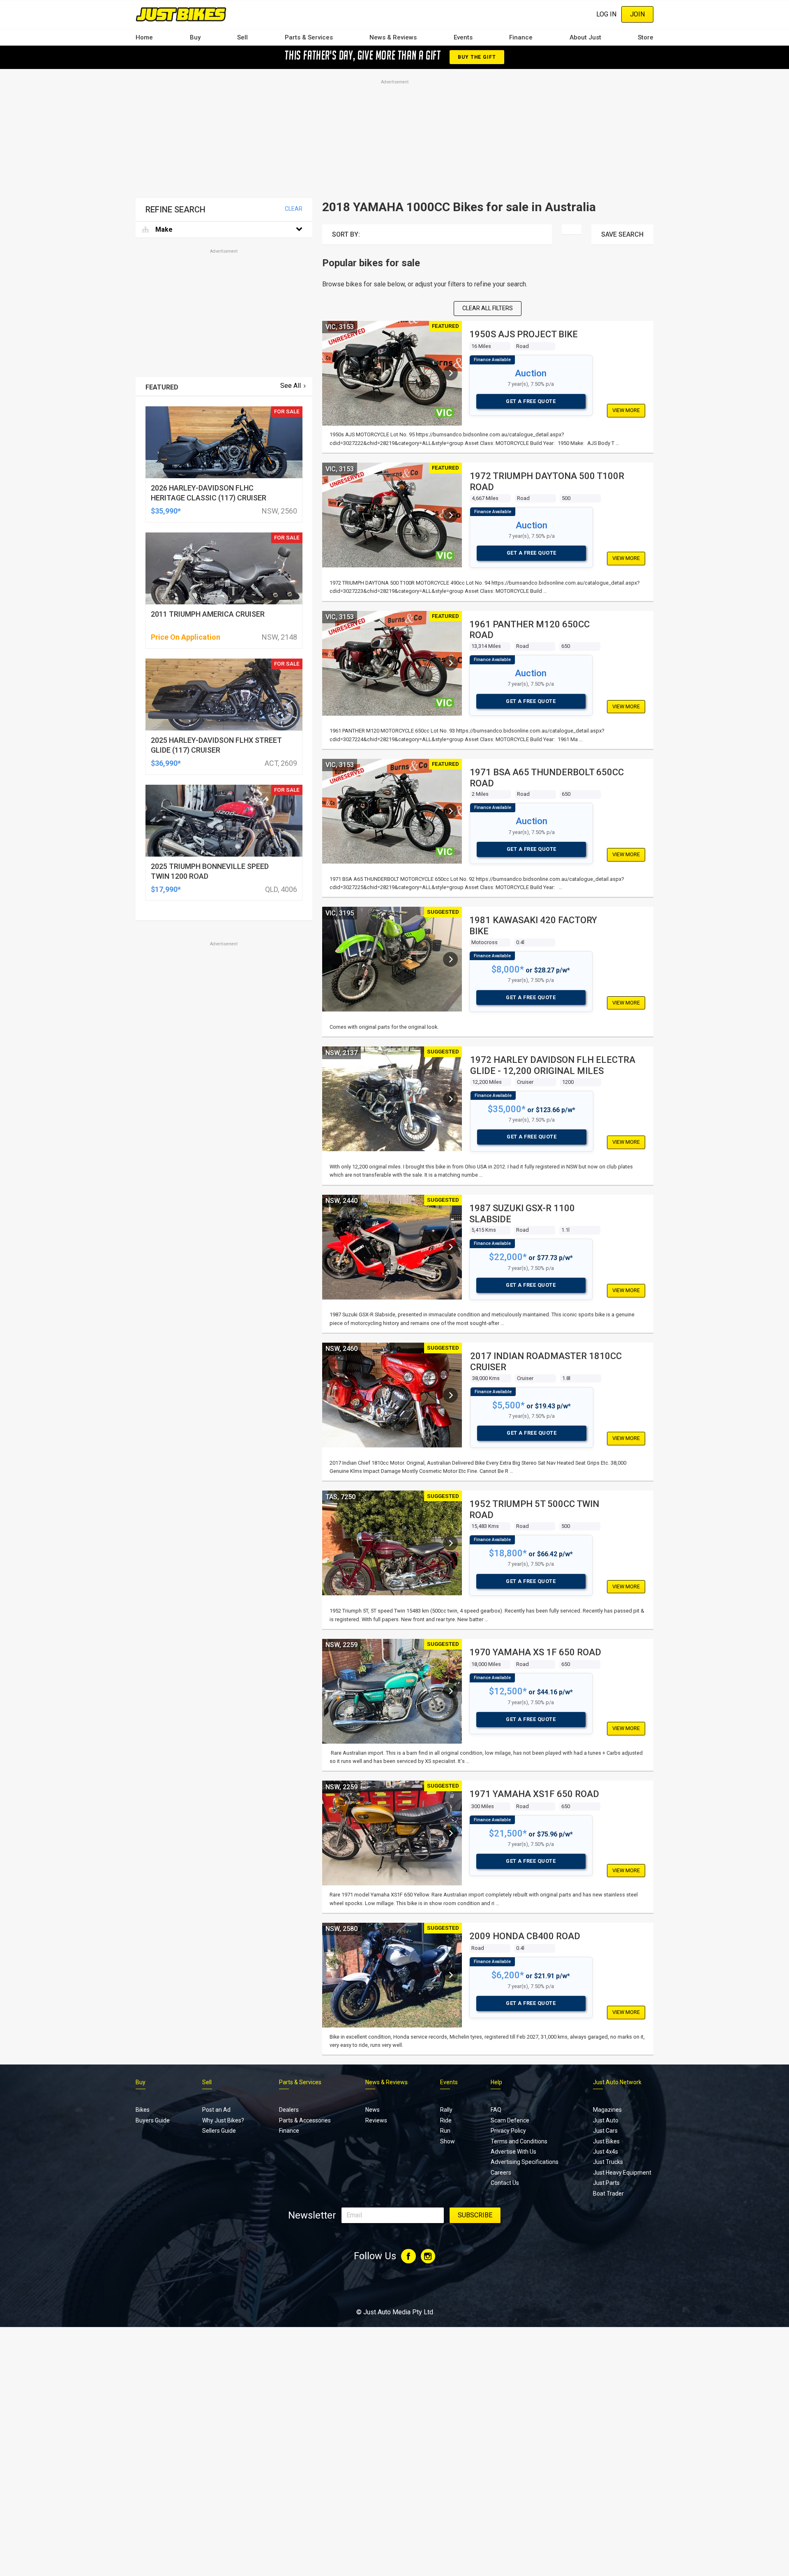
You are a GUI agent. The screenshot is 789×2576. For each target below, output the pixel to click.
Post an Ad (216, 2110)
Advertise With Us (513, 2152)
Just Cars (605, 2131)
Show (448, 2141)
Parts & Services (309, 37)
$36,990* (166, 763)
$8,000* (508, 969)
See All (291, 386)
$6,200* (508, 1975)
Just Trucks (608, 2162)
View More (626, 410)
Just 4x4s (606, 2152)
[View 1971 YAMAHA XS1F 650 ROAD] (450, 1833)
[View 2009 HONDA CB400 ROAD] (450, 1975)
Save (622, 234)
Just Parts (606, 2183)
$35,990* (166, 511)
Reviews (376, 2120)
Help (496, 2082)
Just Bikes (606, 2141)
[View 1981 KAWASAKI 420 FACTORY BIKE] (450, 959)
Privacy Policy (508, 2131)
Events (463, 37)
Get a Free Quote (531, 401)
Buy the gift (477, 57)
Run (445, 2131)
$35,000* (507, 1109)
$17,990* (166, 889)
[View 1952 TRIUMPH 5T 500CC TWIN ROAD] (450, 1543)
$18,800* (508, 1553)
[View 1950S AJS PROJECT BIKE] (450, 373)
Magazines (607, 2110)
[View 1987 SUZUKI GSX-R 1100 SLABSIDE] (450, 1247)
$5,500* (509, 1405)
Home (144, 37)
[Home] (181, 14)
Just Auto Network (617, 2082)
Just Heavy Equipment (622, 2173)
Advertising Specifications (525, 2162)
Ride (446, 2120)
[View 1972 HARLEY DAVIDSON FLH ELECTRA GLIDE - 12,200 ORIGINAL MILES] (450, 1099)
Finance (521, 37)
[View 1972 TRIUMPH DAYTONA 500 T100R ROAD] (450, 515)
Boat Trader (608, 2194)
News (373, 2110)
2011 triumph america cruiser (208, 614)
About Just (585, 37)
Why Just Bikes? (223, 2120)
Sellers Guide (219, 2131)
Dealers (289, 2110)
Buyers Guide (153, 2120)
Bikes (143, 2110)
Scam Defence (510, 2120)
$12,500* (508, 1691)
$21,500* (508, 1833)
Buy (195, 37)
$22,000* (508, 1257)
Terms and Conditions (519, 2141)
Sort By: (346, 234)
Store (646, 37)
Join (637, 14)
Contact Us (505, 2183)
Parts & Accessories (305, 2120)
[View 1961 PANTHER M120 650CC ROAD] (450, 663)
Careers (501, 2173)
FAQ (496, 2110)
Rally (446, 2110)
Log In (606, 14)
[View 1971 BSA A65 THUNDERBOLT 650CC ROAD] (450, 811)
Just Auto (606, 2120)
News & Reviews (393, 37)
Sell (242, 37)
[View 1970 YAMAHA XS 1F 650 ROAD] (450, 1691)
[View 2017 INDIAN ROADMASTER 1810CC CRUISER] (450, 1395)
